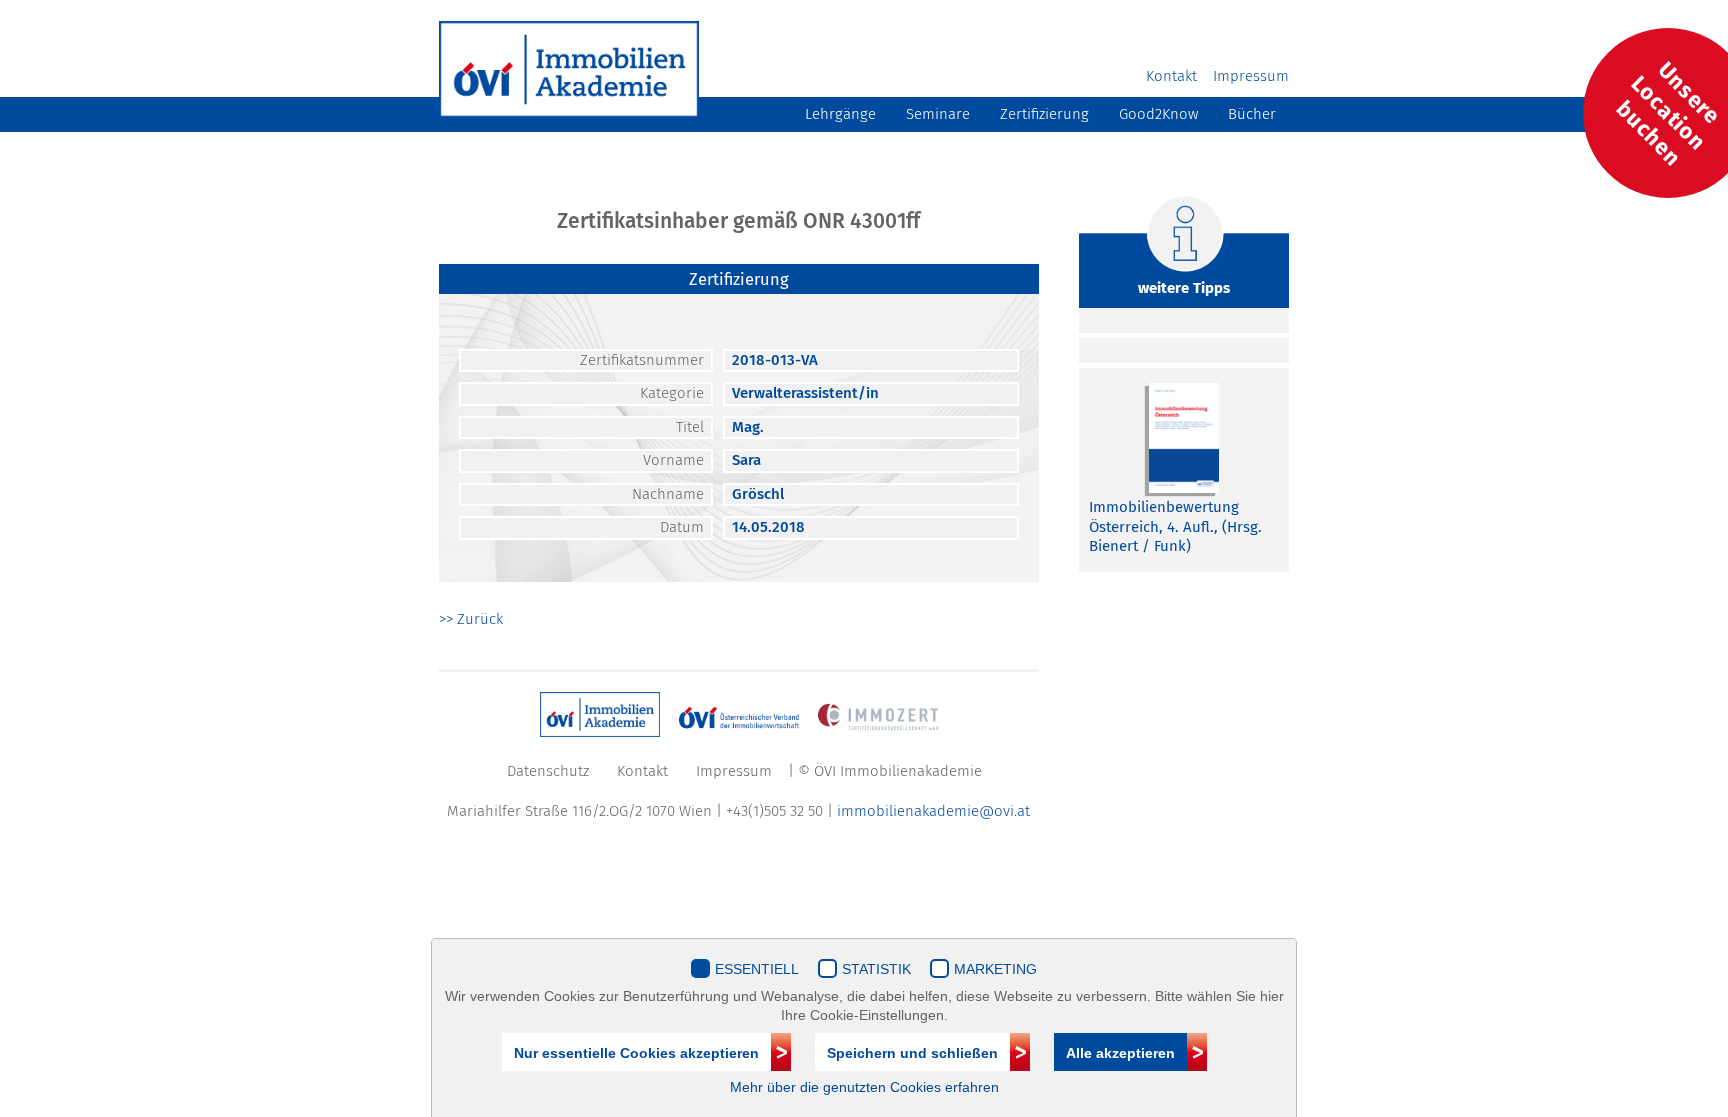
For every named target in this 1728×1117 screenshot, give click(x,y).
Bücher (1252, 114)
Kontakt (1171, 76)
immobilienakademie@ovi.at (933, 811)
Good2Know (1158, 114)
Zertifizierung (1044, 114)
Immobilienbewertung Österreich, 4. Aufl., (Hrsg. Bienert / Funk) (1175, 526)
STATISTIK (876, 969)
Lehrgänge (840, 114)
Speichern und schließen (912, 1053)
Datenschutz (548, 771)
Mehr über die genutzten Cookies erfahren (864, 1087)
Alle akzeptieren (1120, 1053)
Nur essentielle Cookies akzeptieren (636, 1053)
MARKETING (995, 969)
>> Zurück (471, 619)
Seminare (938, 114)
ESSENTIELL (757, 969)
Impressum (1251, 76)
